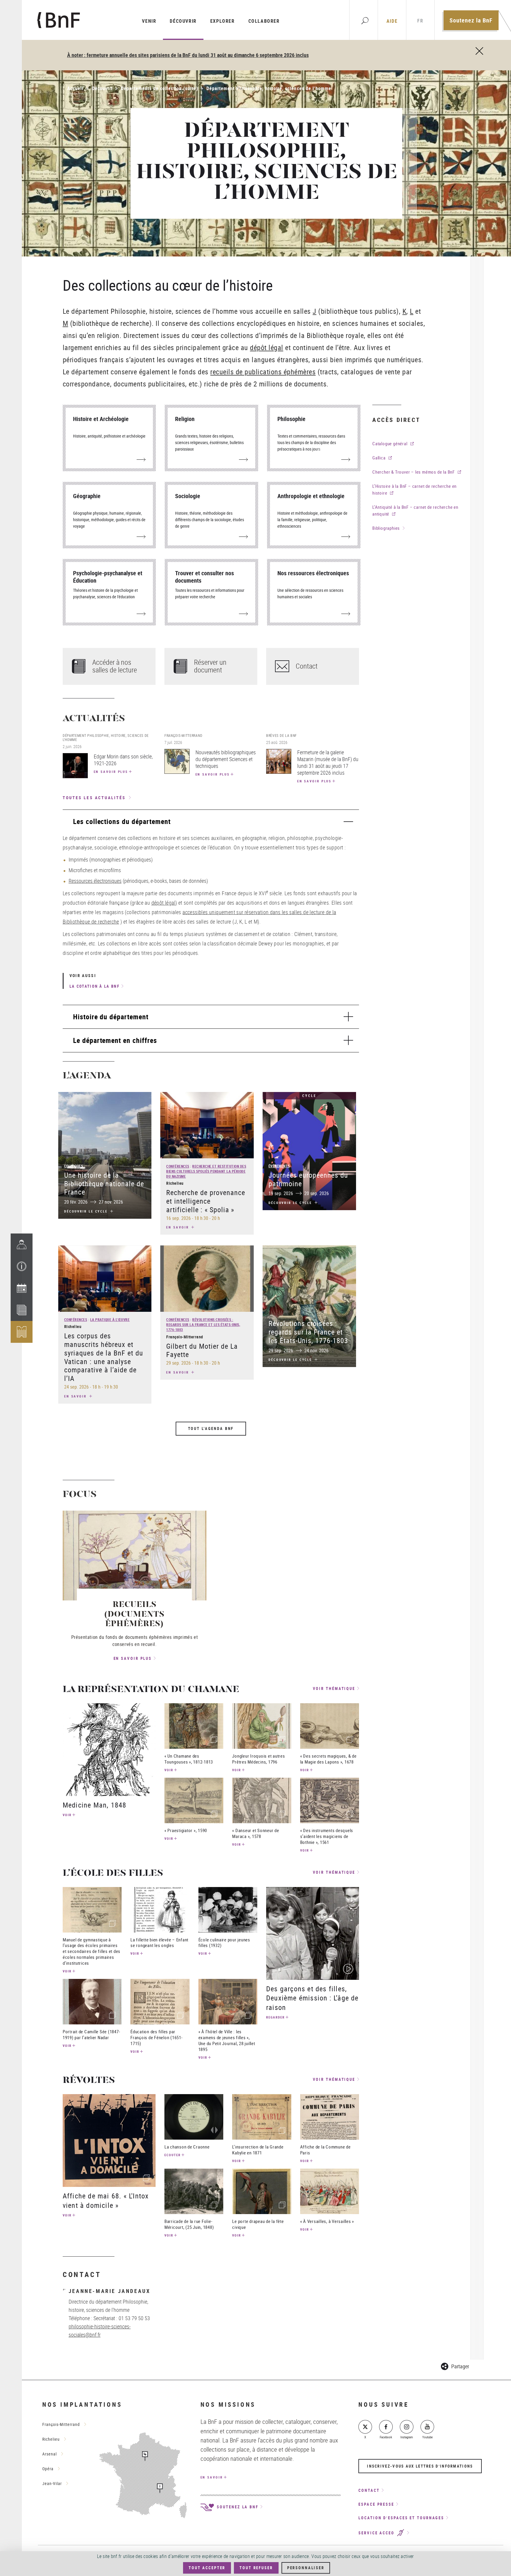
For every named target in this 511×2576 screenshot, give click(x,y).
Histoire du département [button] (111, 1017)
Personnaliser (306, 2568)
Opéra (48, 2469)
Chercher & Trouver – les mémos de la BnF (414, 472)
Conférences (178, 1166)
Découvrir (183, 21)
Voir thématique (334, 1689)
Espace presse (376, 2504)
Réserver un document (210, 666)
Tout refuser (256, 2568)
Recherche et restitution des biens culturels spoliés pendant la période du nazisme (206, 1171)
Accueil (75, 88)
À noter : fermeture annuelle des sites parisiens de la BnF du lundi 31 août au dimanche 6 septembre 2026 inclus (188, 55)
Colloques (74, 1166)
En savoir (178, 1227)
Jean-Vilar (52, 2483)
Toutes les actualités (94, 798)
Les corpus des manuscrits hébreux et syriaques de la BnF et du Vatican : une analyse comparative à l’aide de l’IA (104, 1357)
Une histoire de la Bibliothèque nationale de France (104, 1184)
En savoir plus (111, 772)
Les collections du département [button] (122, 821)
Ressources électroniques (95, 881)
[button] (22, 1266)
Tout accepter (207, 2568)
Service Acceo (377, 2533)
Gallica (379, 458)
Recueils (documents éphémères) (134, 1615)
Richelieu (51, 2439)
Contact (307, 666)
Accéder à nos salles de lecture (115, 666)
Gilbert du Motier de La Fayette (202, 1350)
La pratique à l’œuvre (110, 1319)
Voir (67, 1815)
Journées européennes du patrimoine (308, 1179)
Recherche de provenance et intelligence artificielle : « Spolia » (206, 1201)
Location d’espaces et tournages (401, 2518)
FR (420, 21)
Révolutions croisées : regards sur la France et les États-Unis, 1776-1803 (203, 1324)
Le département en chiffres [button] (115, 1040)
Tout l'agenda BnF (211, 1428)
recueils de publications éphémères (263, 372)
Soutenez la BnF (471, 20)
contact (369, 2490)
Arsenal (50, 2454)
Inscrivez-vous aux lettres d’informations (420, 2466)
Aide (392, 21)
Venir (149, 21)
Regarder (275, 2017)
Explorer (223, 21)
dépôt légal (267, 347)
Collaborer (264, 21)
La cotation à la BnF (94, 986)
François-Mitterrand (61, 2424)
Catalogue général (390, 443)
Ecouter (173, 2155)
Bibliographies (386, 528)
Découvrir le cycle (87, 1211)
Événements (279, 1166)
